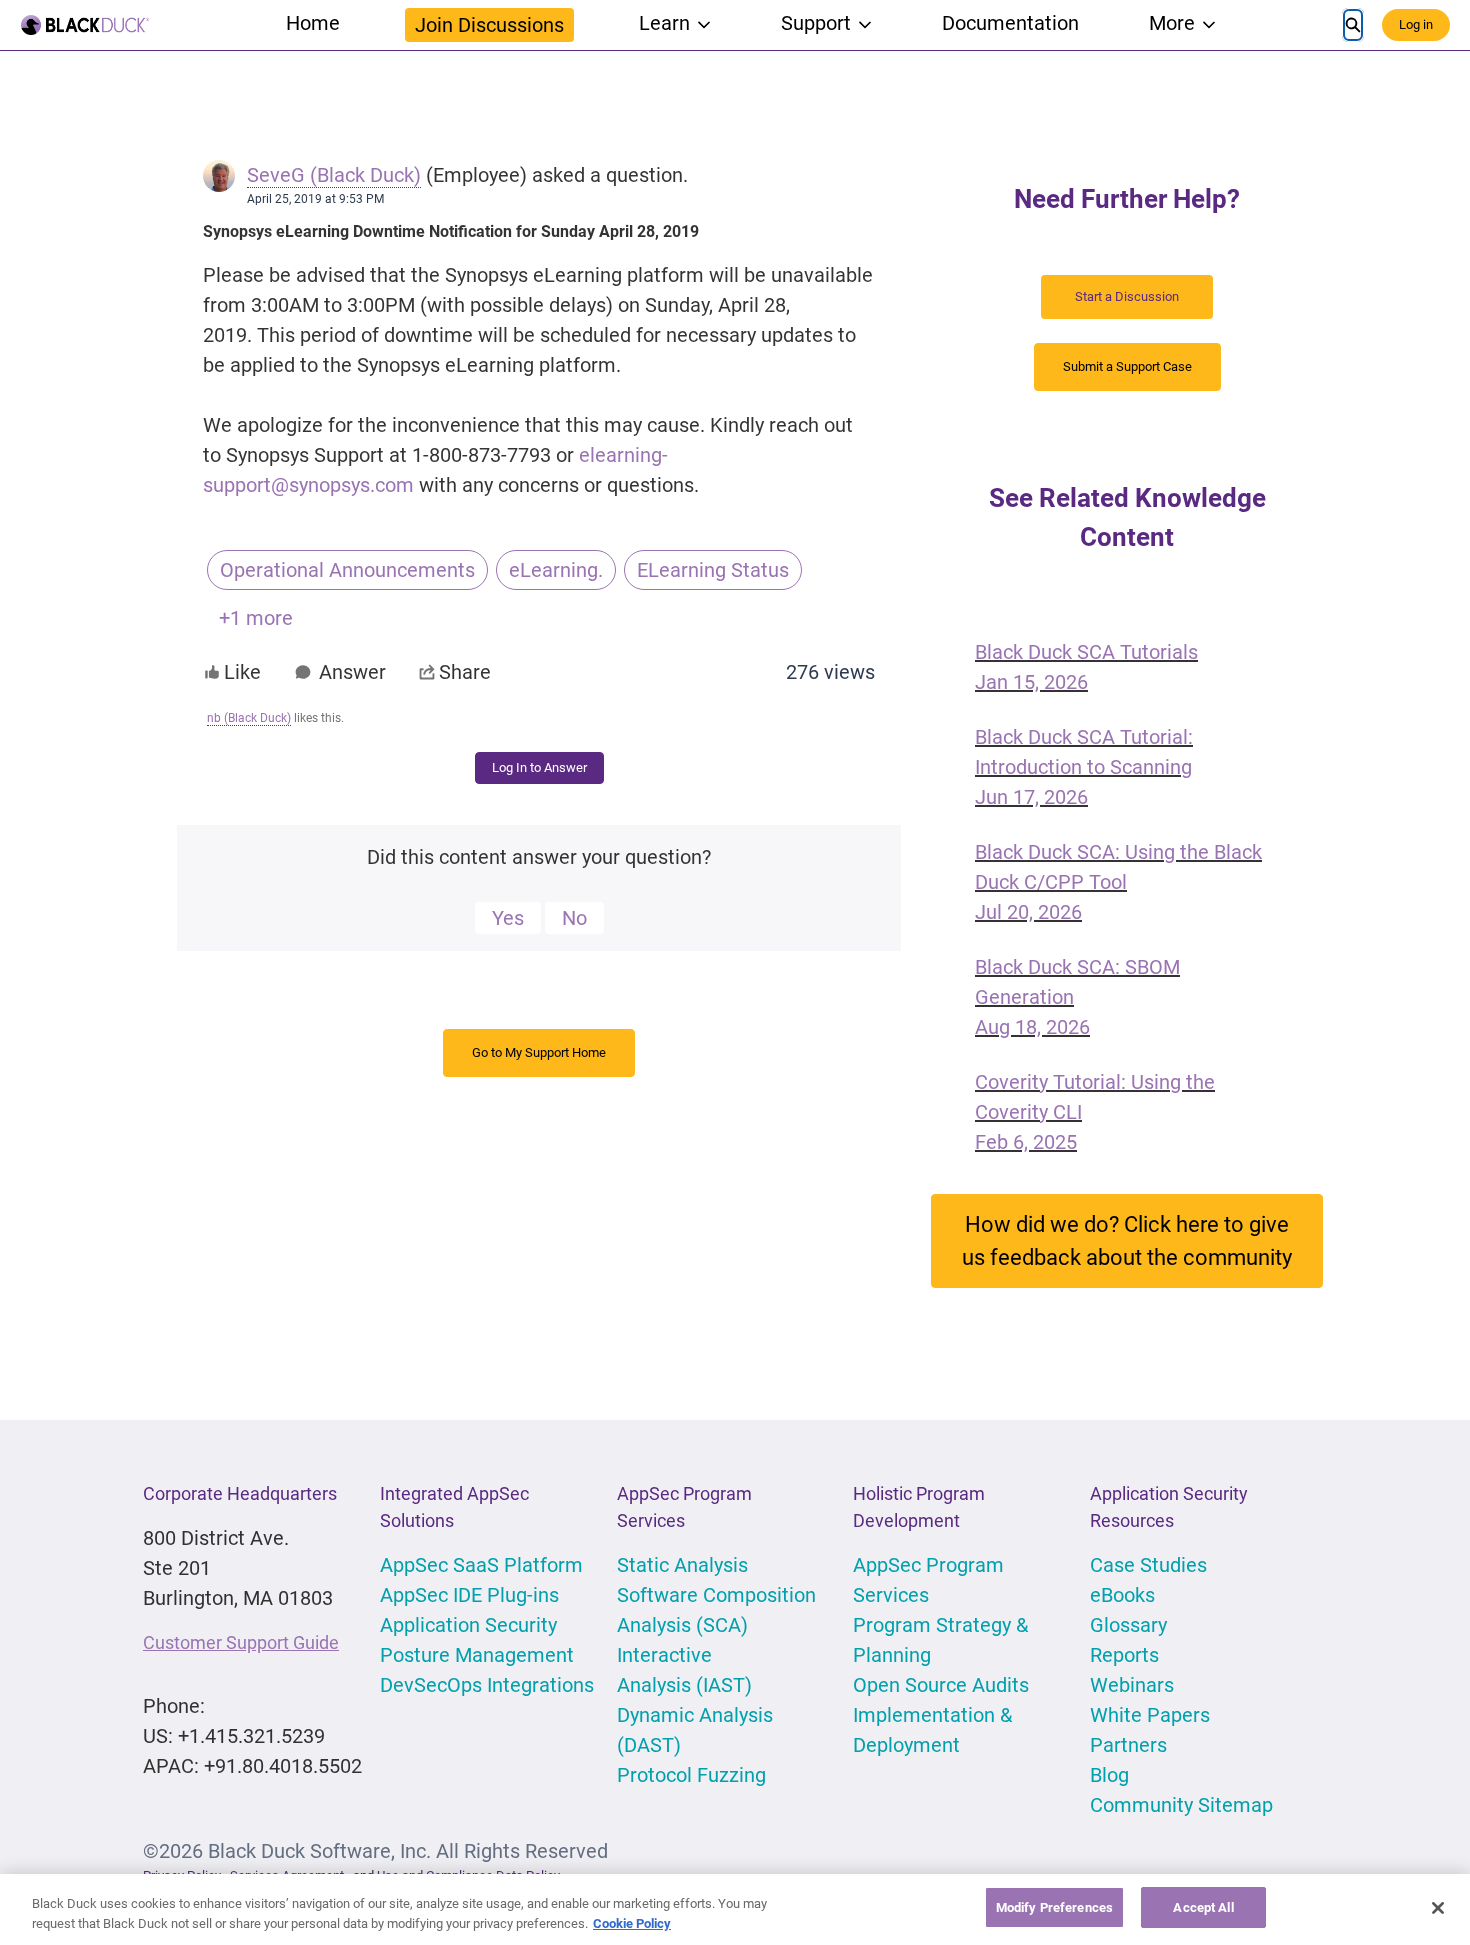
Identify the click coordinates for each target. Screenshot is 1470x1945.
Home (313, 23)
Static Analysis (682, 1565)
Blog (1109, 1775)
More (1172, 23)
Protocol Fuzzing (691, 1775)
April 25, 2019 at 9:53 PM (315, 199)
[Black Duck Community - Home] (85, 25)
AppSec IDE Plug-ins (469, 1595)
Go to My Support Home (539, 1052)
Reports (1124, 1655)
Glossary (1128, 1625)
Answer (352, 672)
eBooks (1122, 1595)
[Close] (1438, 1908)
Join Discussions (489, 25)
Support (816, 23)
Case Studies (1148, 1565)
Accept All (1203, 1907)
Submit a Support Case (1127, 366)
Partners (1128, 1745)
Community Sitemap (1181, 1805)
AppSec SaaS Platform (481, 1565)
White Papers (1150, 1715)
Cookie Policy (632, 1923)
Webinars (1132, 1685)
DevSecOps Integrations (487, 1685)
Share (465, 672)
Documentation (1010, 23)
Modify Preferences (1054, 1907)
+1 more (256, 618)
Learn (664, 23)
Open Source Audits (941, 1685)
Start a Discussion (1127, 296)
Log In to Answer (539, 767)
